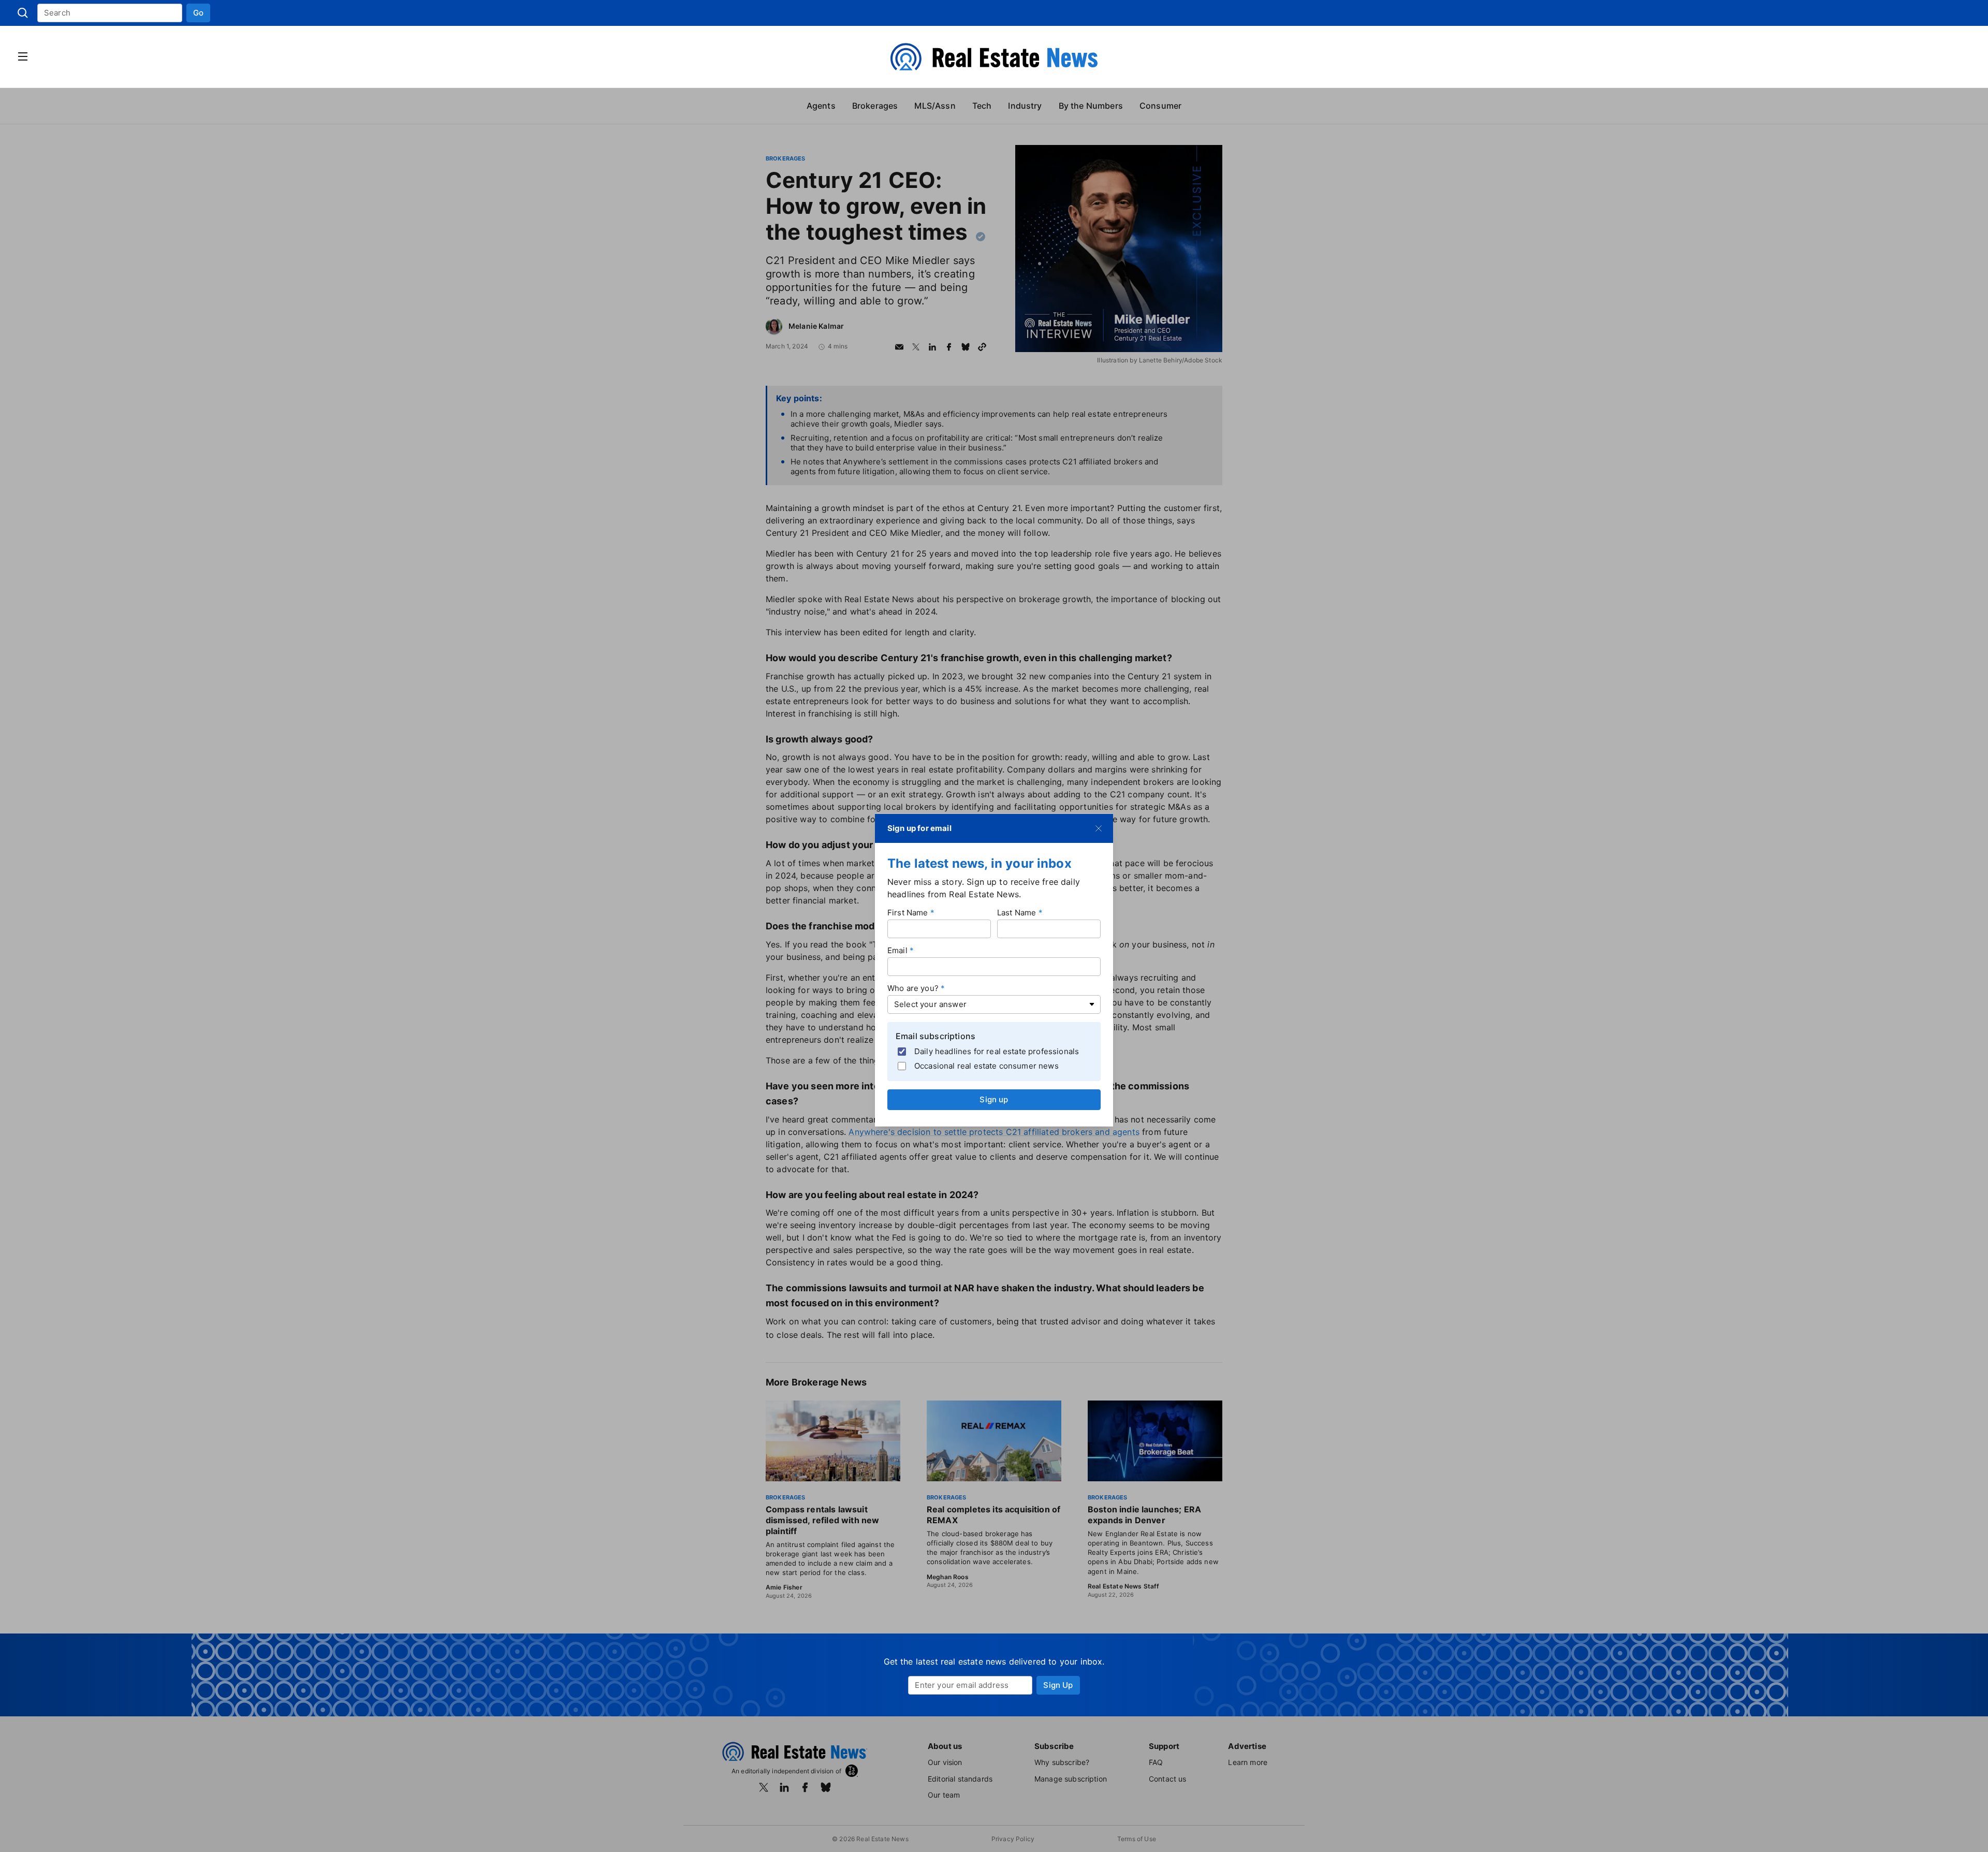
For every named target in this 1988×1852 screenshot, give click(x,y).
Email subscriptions (935, 1036)
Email (897, 950)
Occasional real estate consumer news (986, 1066)
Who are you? (913, 988)
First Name (908, 912)
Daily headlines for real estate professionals (997, 1051)
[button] (198, 13)
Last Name (1017, 912)
